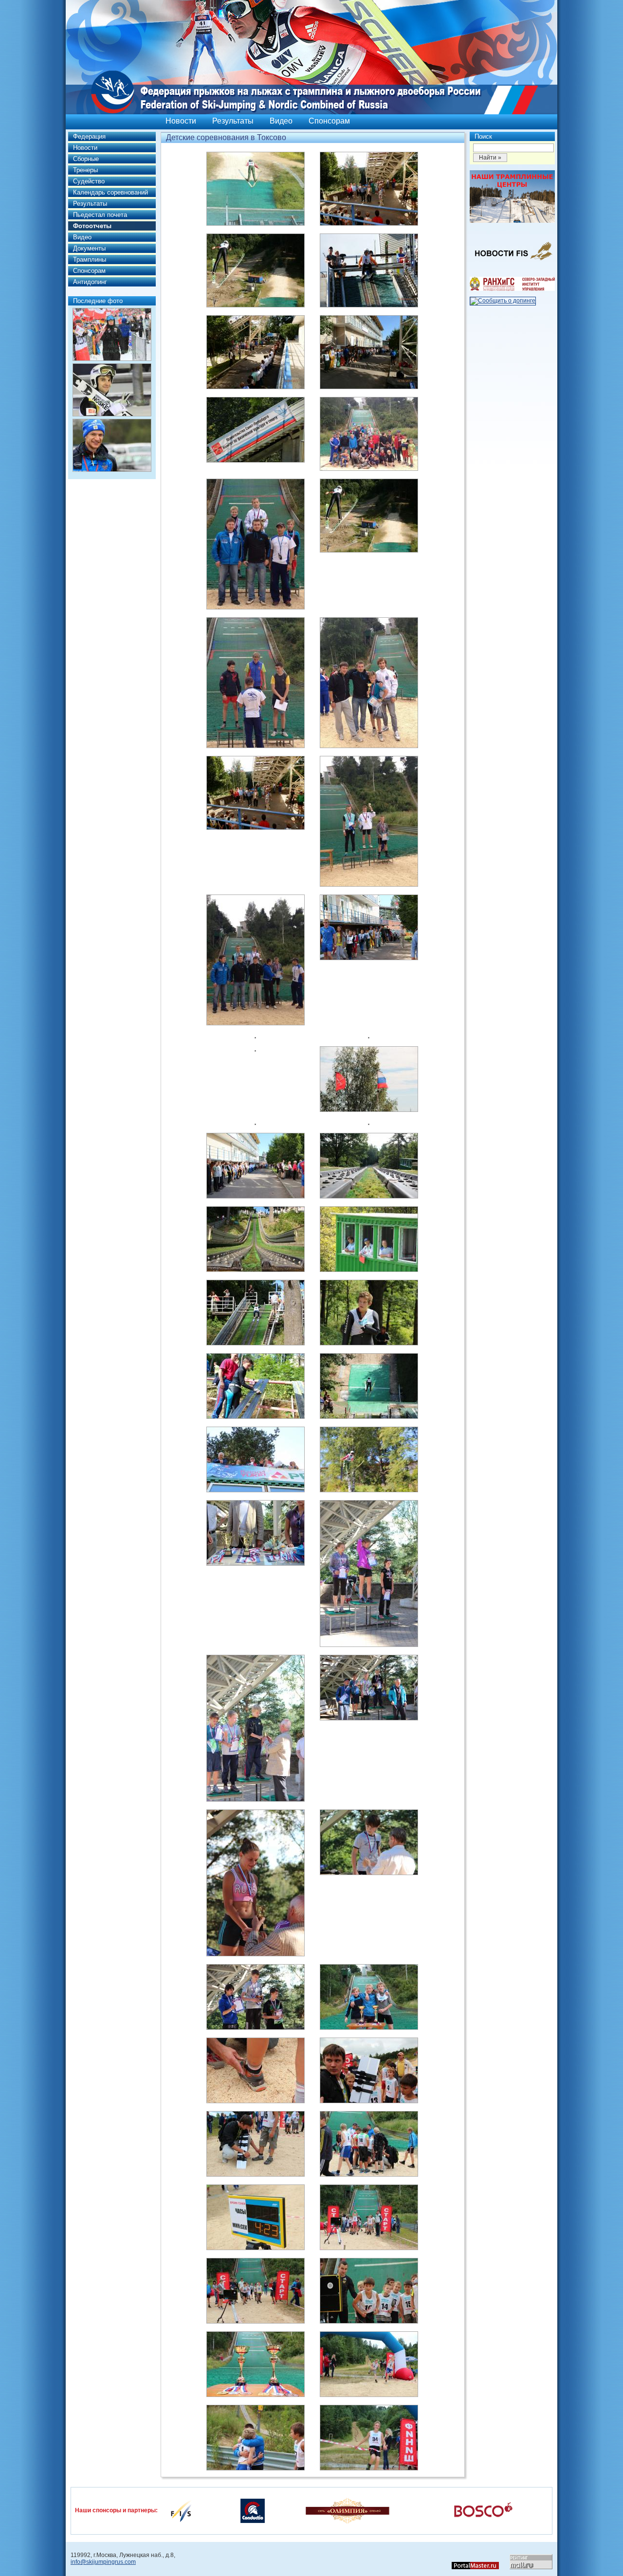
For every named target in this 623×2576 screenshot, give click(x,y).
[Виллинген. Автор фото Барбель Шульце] (112, 334)
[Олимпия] (347, 2510)
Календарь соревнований (110, 192)
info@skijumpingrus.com (103, 2562)
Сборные (86, 159)
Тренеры (85, 170)
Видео (281, 121)
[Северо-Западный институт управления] (512, 289)
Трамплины (90, 259)
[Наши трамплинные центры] (512, 221)
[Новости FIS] (512, 263)
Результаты (233, 121)
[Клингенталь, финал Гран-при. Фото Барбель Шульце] (112, 445)
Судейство (89, 181)
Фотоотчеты (92, 226)
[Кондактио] (253, 2510)
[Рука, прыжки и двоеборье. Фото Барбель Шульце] (112, 390)
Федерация (89, 136)
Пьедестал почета (100, 215)
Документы (89, 248)
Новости (181, 121)
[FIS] (181, 2510)
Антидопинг (90, 282)
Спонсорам (329, 121)
